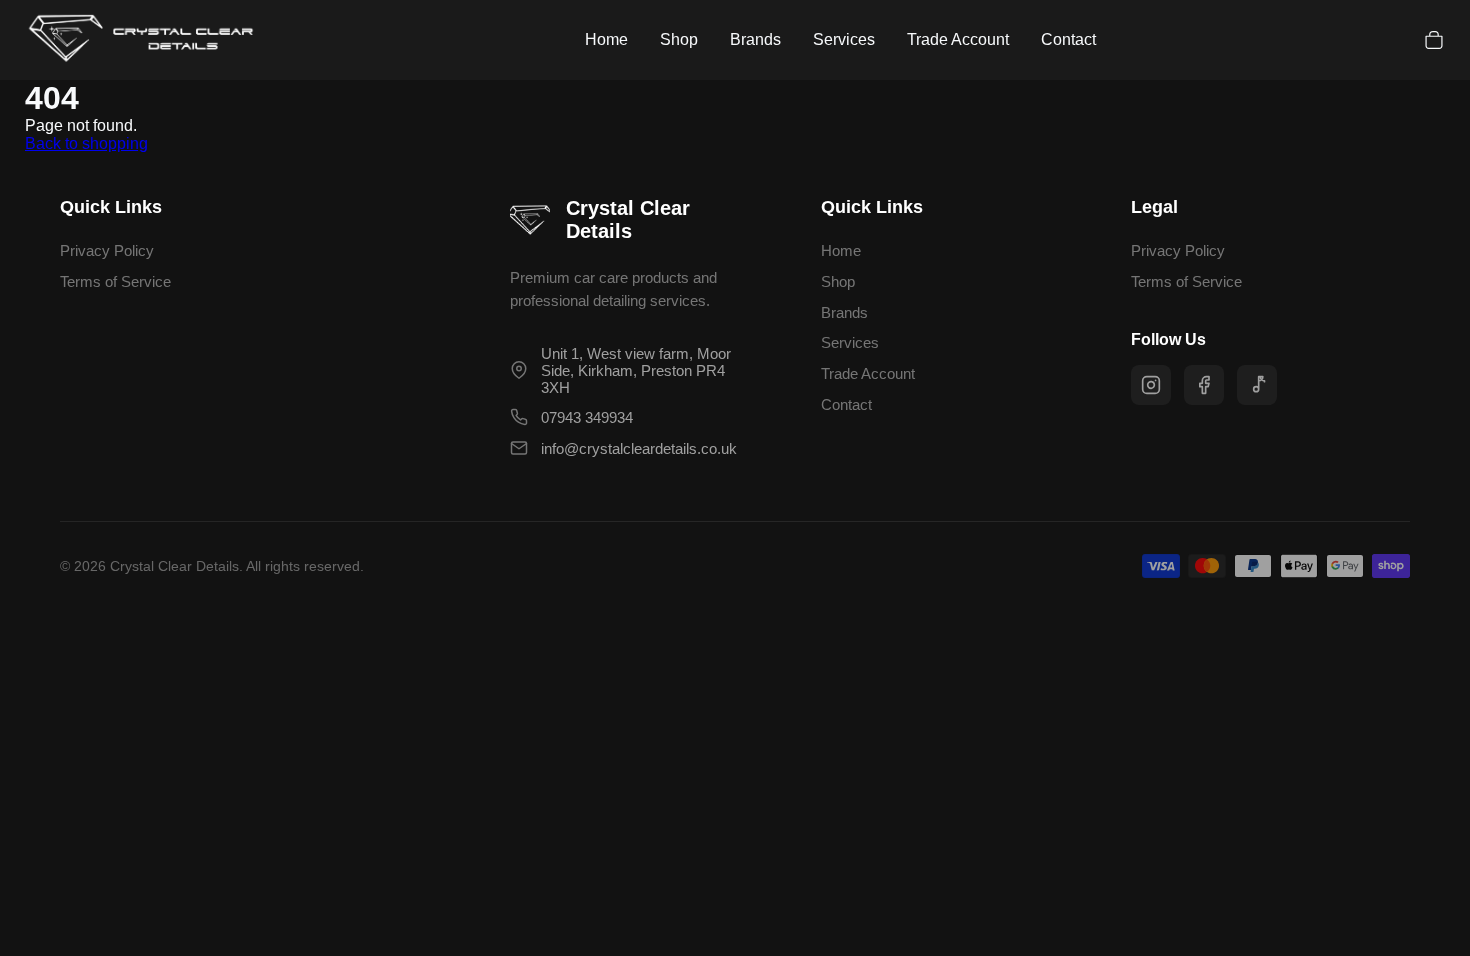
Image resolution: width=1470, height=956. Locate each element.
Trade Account (958, 39)
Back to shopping (86, 143)
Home (606, 39)
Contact (1068, 39)
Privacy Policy (107, 250)
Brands (755, 39)
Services (844, 39)
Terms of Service (115, 281)
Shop (679, 39)
